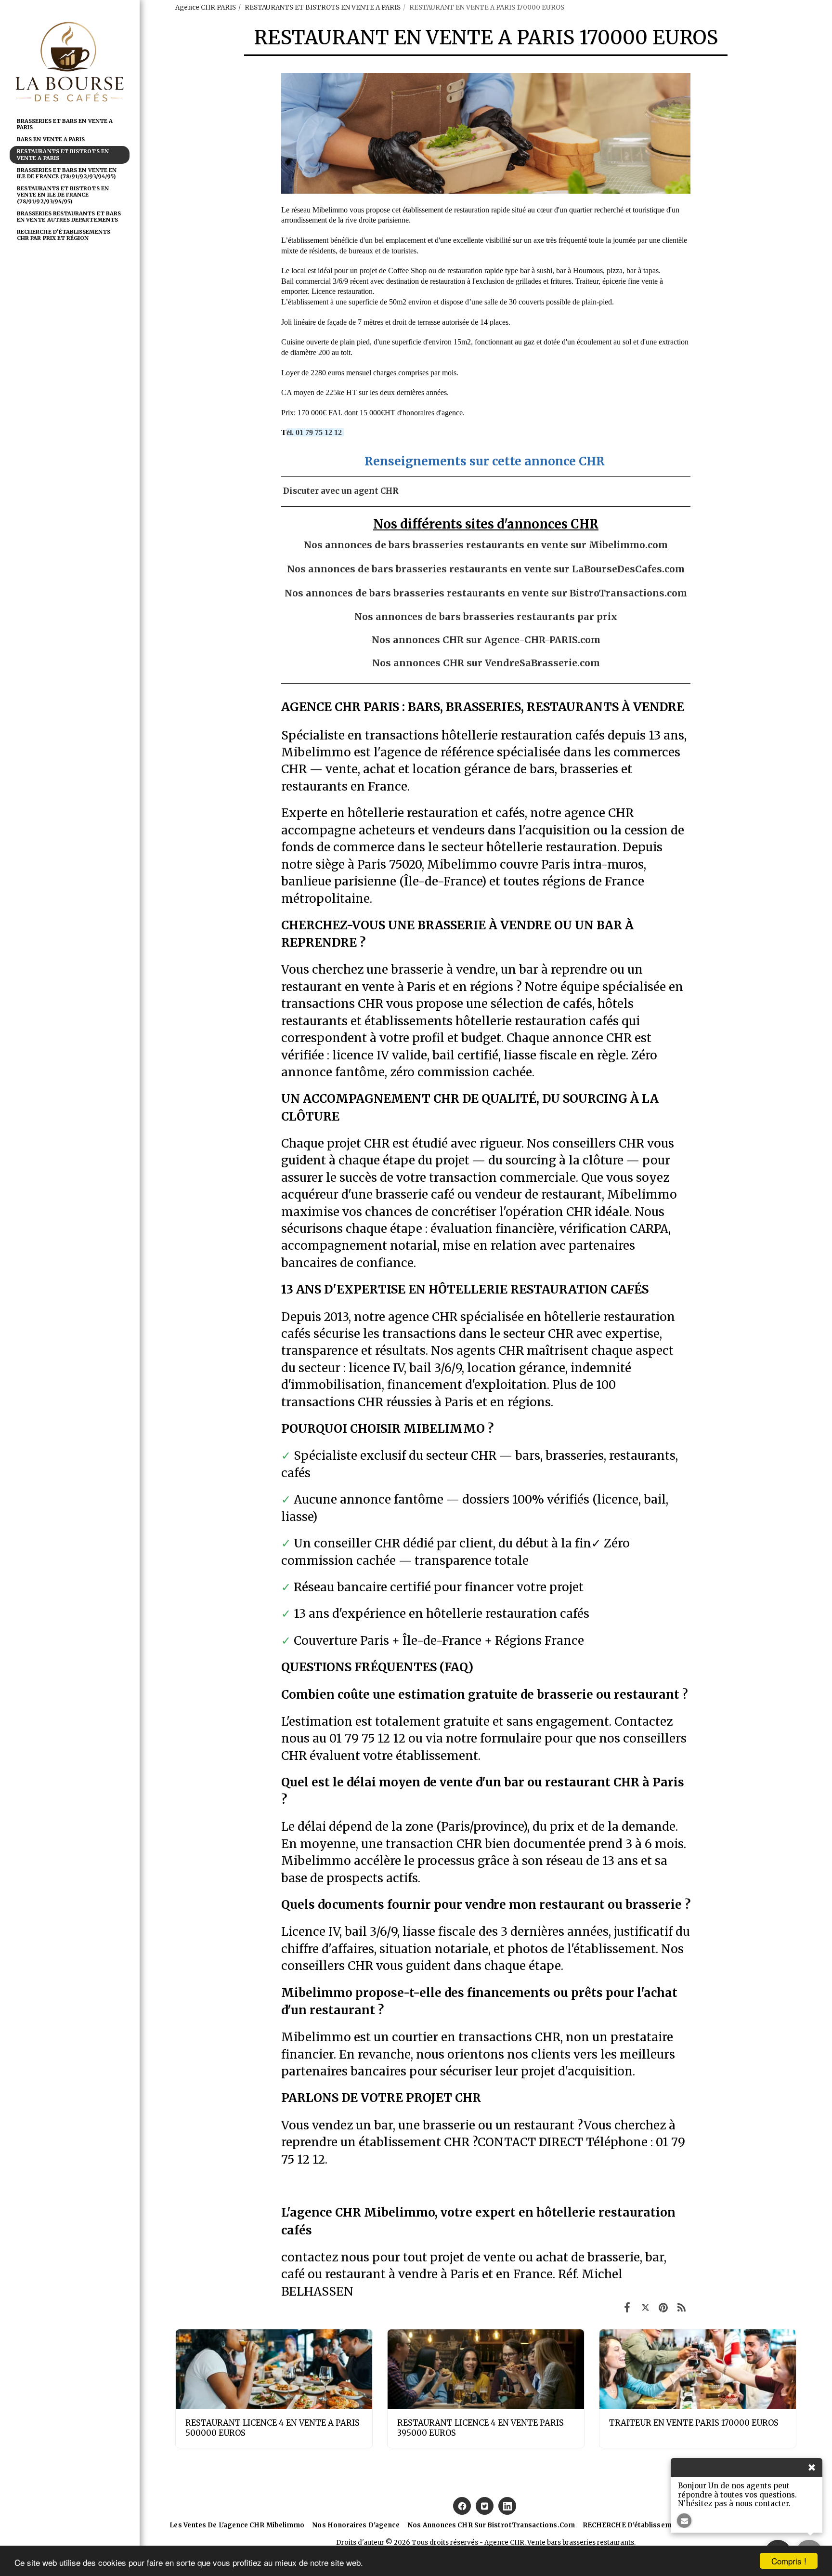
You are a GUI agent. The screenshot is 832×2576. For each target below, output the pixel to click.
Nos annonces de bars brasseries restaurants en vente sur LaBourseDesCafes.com (486, 569)
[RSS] (682, 2307)
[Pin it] (663, 2307)
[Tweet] (645, 2307)
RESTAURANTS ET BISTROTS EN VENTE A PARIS (323, 7)
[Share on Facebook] (627, 2307)
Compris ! (789, 2561)
